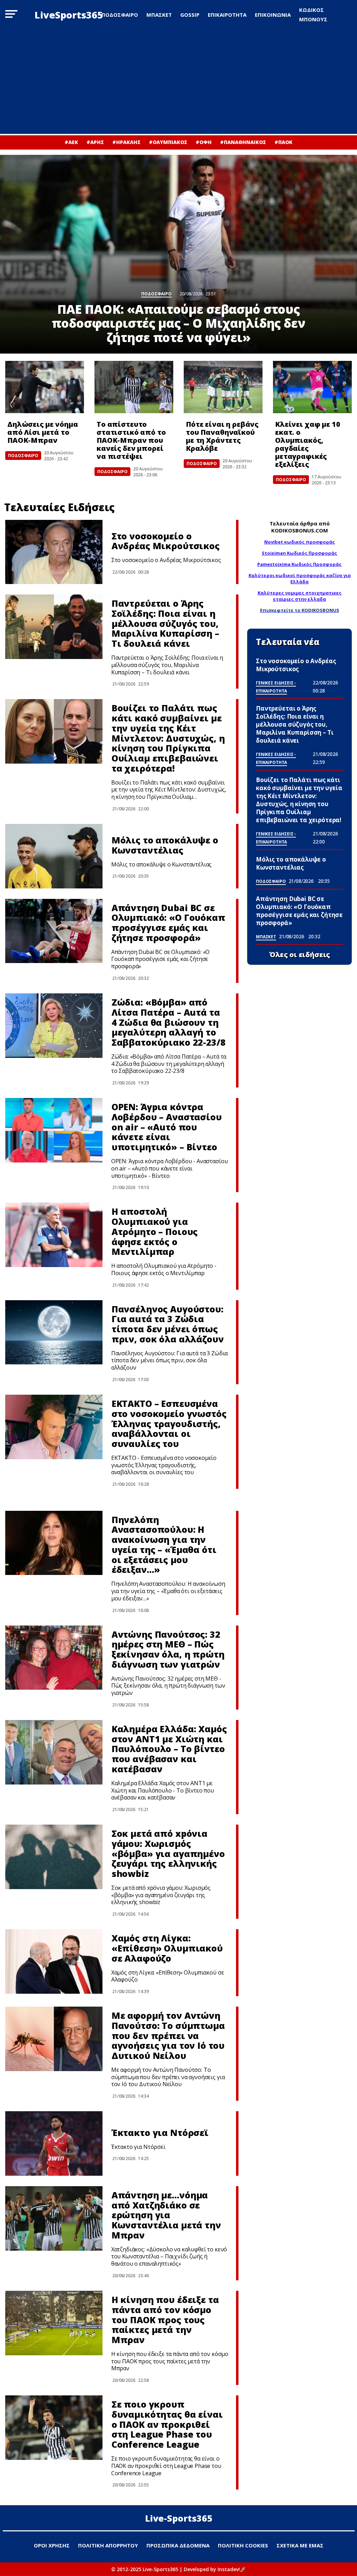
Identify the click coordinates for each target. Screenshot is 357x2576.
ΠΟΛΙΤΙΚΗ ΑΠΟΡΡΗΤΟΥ (108, 2545)
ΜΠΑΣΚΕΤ (159, 15)
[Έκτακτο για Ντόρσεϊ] (54, 2143)
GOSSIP (190, 15)
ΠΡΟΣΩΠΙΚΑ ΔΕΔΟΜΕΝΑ (178, 2545)
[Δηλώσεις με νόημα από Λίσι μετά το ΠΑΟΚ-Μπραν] (45, 387)
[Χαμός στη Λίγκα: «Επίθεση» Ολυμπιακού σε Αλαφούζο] (54, 1961)
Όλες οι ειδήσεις (300, 955)
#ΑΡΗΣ (95, 142)
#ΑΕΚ (71, 142)
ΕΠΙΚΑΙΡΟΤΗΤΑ (227, 15)
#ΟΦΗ (204, 142)
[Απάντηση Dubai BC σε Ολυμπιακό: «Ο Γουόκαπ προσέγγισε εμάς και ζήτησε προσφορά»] (54, 931)
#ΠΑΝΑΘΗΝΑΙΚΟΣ (243, 142)
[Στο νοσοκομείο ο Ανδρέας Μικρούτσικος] (54, 552)
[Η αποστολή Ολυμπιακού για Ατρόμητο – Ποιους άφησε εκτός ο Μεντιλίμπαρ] (54, 1235)
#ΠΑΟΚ (283, 142)
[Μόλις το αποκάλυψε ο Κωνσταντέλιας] (54, 856)
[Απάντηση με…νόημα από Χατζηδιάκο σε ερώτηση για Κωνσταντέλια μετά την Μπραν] (54, 2218)
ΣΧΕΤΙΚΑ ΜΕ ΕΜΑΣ (300, 2545)
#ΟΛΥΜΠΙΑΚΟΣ (168, 142)
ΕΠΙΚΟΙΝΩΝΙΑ (273, 15)
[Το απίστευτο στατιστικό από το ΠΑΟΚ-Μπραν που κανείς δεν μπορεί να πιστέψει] (134, 387)
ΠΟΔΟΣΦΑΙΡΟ (120, 15)
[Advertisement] (178, 82)
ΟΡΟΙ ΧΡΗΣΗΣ (52, 2545)
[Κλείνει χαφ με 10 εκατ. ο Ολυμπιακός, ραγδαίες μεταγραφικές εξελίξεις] (312, 387)
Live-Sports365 (179, 2518)
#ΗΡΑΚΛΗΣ (126, 142)
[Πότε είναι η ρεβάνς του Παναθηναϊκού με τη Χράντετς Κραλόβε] (223, 387)
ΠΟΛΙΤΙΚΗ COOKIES (243, 2545)
